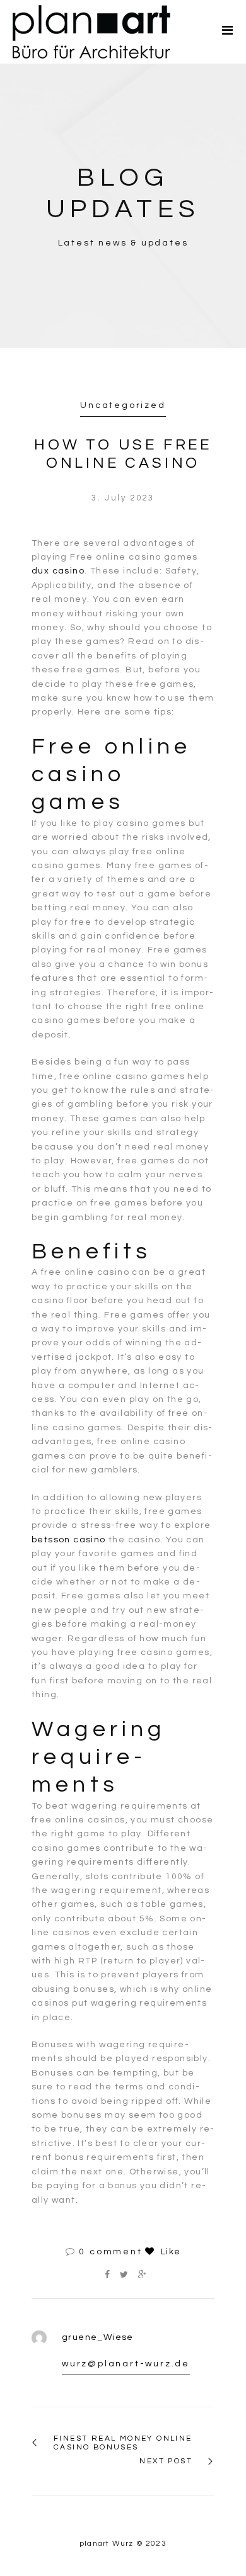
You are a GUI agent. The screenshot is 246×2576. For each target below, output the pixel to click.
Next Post (166, 2461)
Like (169, 2252)
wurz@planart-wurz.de (126, 2364)
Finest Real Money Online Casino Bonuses (123, 2443)
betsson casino (69, 1540)
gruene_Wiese (98, 2337)
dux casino (58, 571)
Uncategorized (123, 405)
